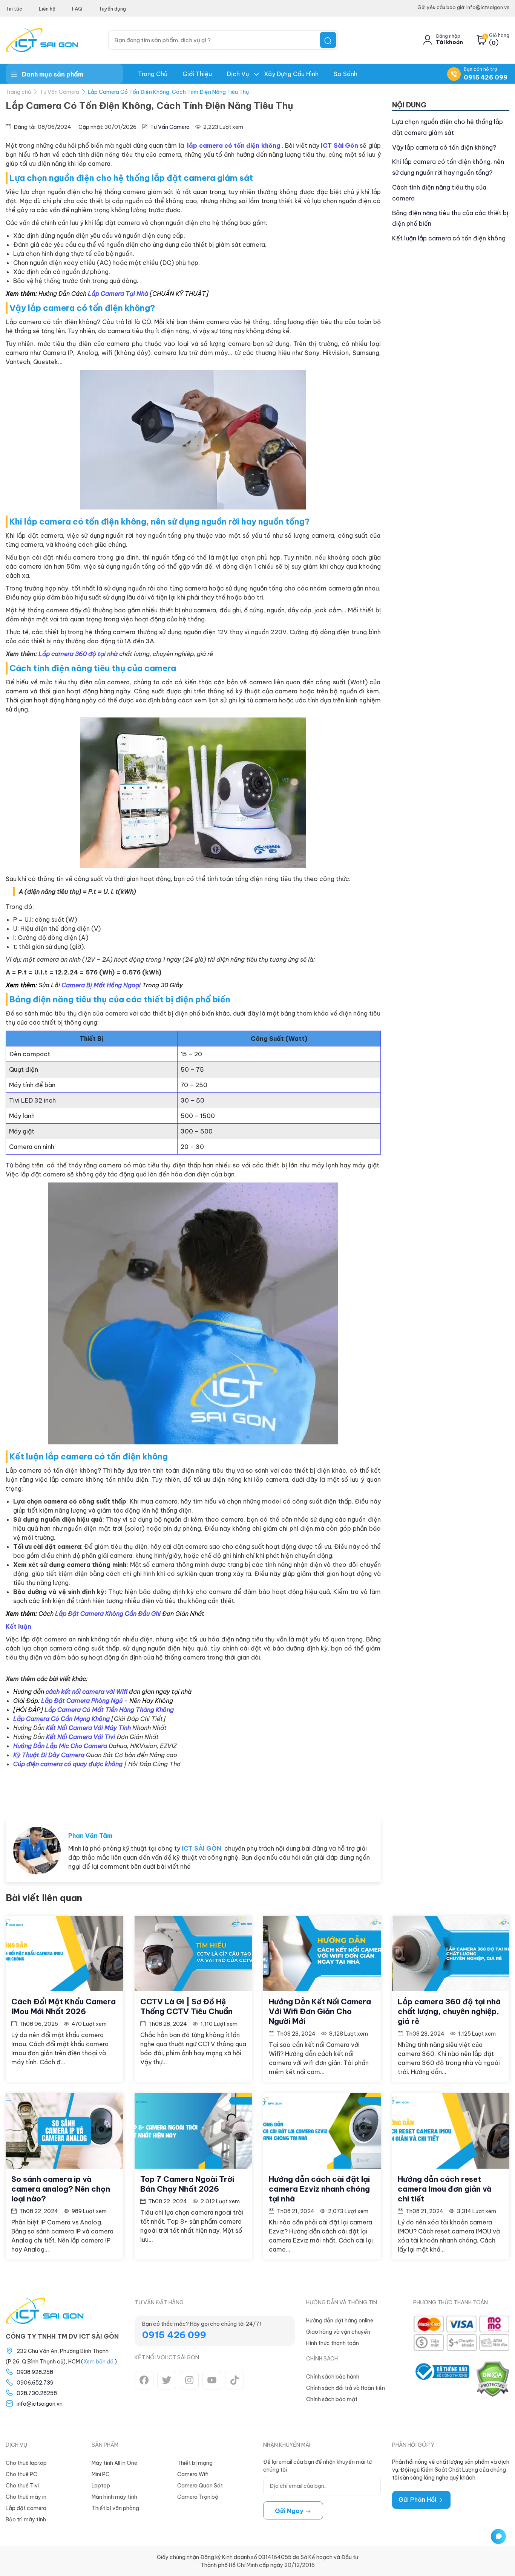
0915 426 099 (486, 77)
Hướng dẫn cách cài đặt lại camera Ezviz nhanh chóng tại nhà (319, 2189)
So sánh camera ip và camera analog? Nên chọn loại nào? (61, 2189)
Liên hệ (47, 9)
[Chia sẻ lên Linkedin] (368, 1791)
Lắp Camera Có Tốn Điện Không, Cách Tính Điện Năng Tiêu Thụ (168, 92)
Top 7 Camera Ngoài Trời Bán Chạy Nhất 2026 (187, 2184)
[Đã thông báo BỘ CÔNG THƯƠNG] (441, 2379)
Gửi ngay (290, 2511)
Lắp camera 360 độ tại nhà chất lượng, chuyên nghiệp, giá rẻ (449, 2011)
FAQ (77, 9)
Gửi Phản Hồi (418, 2500)
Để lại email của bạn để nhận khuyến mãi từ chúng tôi (317, 2466)
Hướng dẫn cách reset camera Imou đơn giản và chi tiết (445, 2189)
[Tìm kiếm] (328, 40)
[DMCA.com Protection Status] (492, 2379)
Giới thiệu (197, 74)
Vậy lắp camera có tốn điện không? (444, 147)
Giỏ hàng (499, 35)
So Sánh (346, 74)
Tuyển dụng (112, 9)
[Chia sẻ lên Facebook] (319, 1791)
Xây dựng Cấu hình (291, 74)
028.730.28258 (37, 2393)
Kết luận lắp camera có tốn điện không (449, 238)
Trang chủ (153, 74)
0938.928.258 (35, 2372)
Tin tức (14, 9)
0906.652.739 (35, 2383)
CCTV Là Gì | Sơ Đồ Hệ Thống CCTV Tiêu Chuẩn (186, 2006)
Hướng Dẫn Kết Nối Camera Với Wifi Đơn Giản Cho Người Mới (320, 2011)
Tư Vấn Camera (59, 92)
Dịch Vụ (238, 74)
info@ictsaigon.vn (40, 2404)
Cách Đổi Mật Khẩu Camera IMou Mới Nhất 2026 (64, 2006)
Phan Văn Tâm (90, 1836)
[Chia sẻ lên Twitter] (343, 1791)
